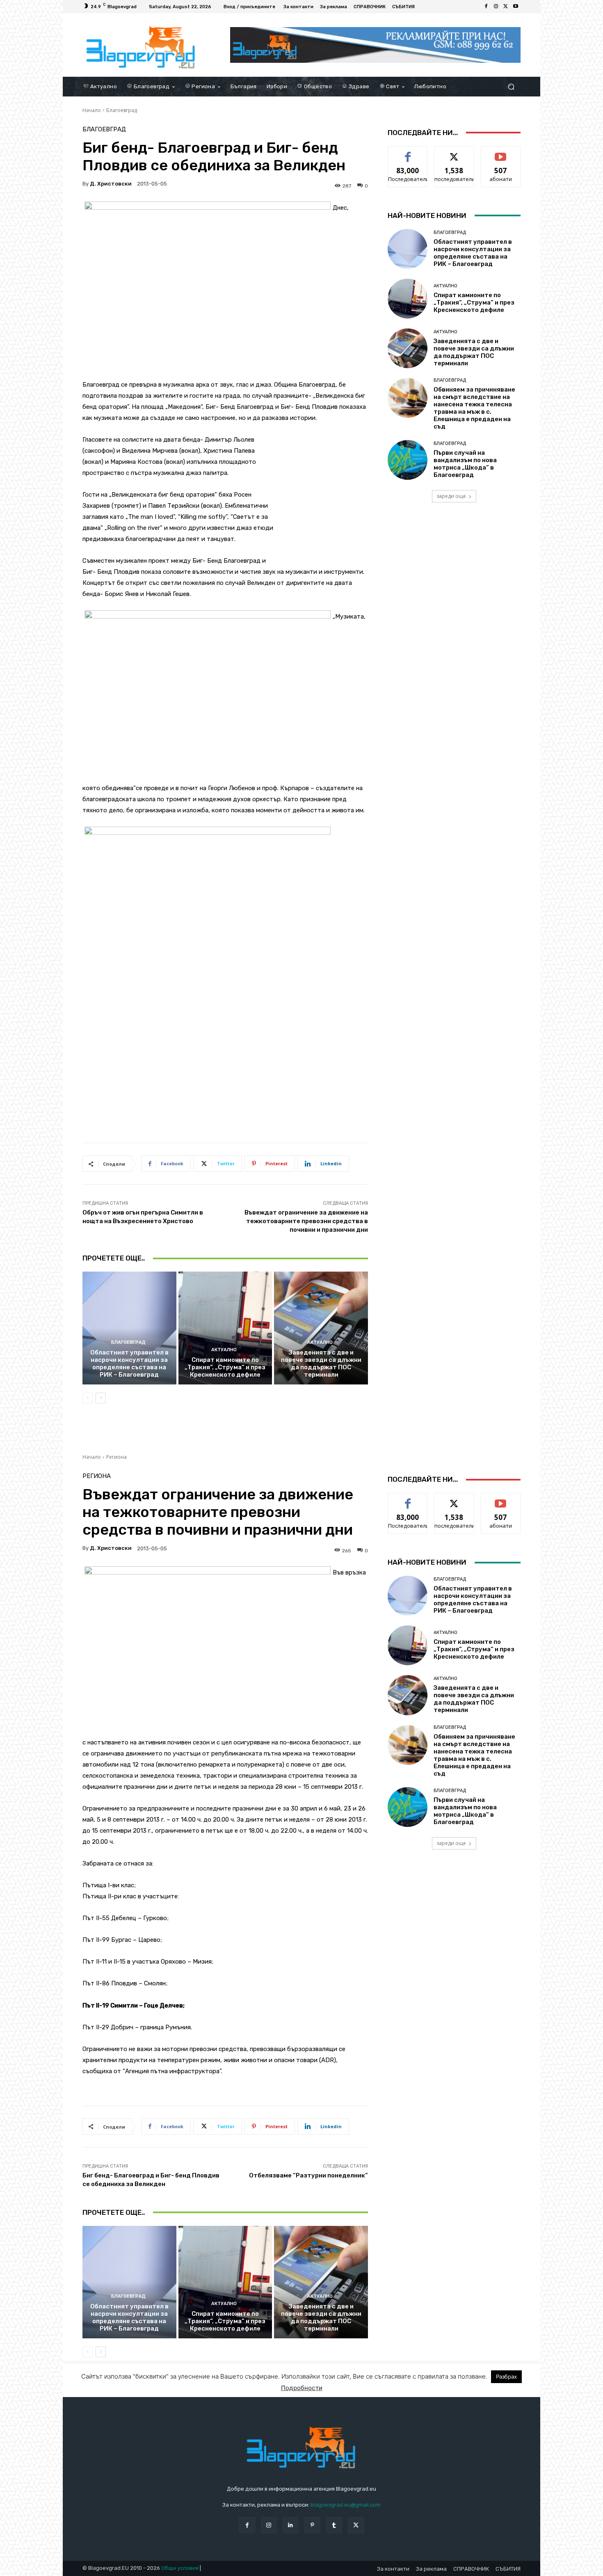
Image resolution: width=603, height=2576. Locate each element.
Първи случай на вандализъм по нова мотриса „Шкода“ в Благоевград (465, 464)
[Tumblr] (334, 2525)
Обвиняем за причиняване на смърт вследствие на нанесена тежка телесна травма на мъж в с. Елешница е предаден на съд (474, 408)
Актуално (224, 1350)
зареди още (451, 496)
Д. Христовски (111, 184)
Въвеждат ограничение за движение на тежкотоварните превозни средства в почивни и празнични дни (306, 1221)
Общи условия (180, 2568)
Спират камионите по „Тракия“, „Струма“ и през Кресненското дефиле (225, 1367)
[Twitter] (506, 7)
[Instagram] (496, 7)
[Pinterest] (312, 2525)
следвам (454, 152)
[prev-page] (88, 1398)
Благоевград (122, 110)
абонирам (501, 152)
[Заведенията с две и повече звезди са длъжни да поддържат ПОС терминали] (321, 1328)
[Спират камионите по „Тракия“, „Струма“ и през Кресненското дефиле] (225, 1328)
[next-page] (101, 1398)
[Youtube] (516, 7)
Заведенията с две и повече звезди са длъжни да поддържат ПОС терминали (321, 1364)
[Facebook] (486, 7)
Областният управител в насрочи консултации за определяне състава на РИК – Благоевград (129, 1364)
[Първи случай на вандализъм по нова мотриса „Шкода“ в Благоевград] (408, 460)
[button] (511, 86)
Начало (92, 110)
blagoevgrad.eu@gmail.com (346, 2505)
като (408, 152)
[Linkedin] (291, 2525)
